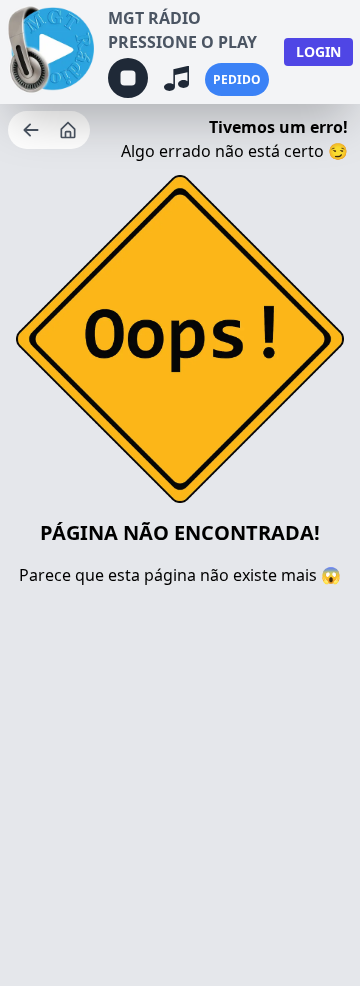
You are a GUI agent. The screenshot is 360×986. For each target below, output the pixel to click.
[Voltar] (33, 130)
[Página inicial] (70, 130)
